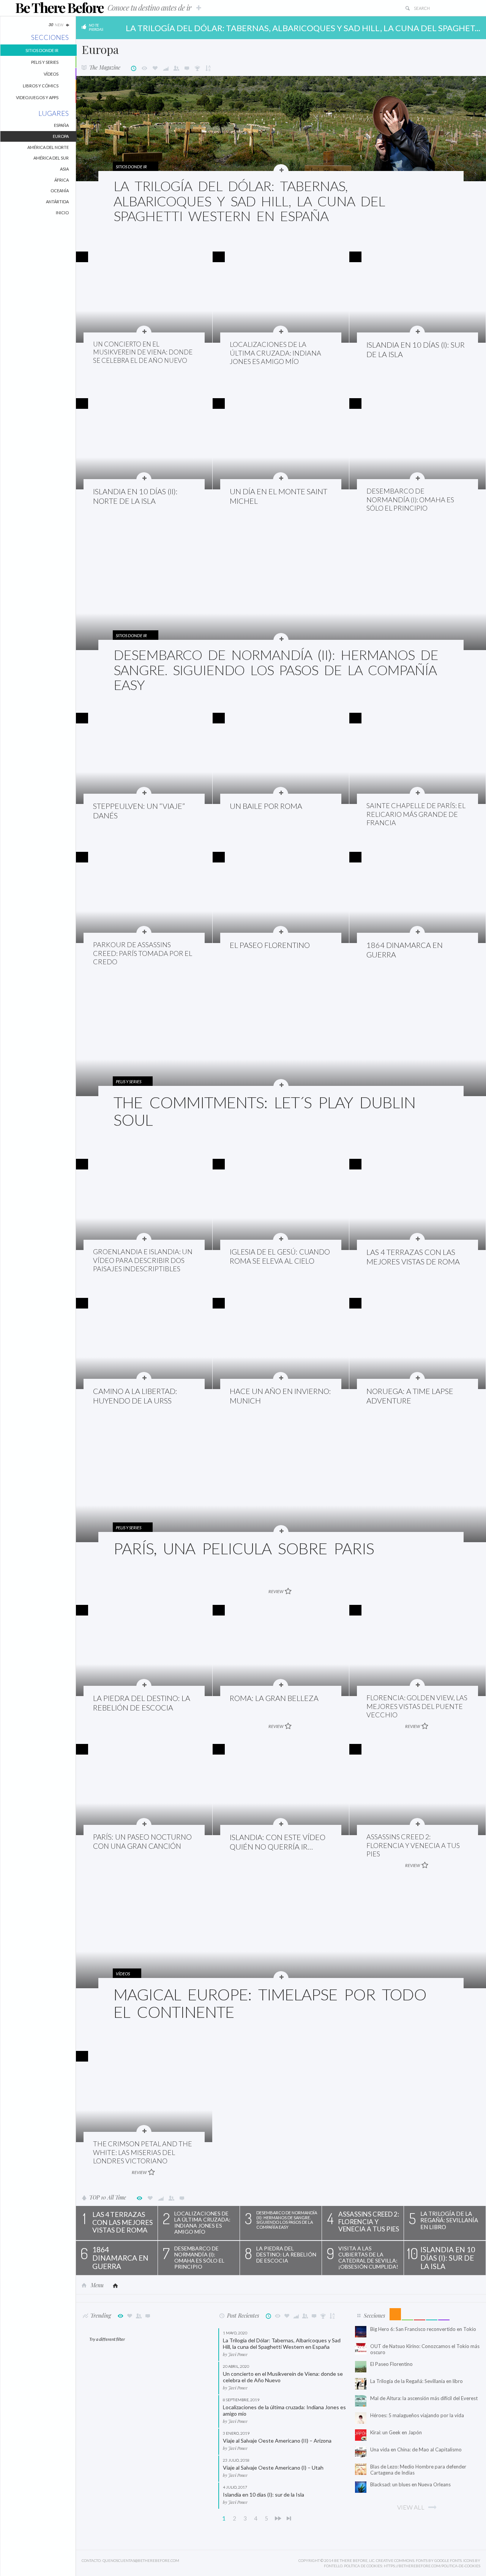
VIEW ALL (411, 2507)
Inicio (62, 213)
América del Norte (48, 147)
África (62, 180)
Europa (61, 136)
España (61, 125)
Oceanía (60, 191)
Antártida (57, 202)
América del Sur (51, 158)
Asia (64, 169)
